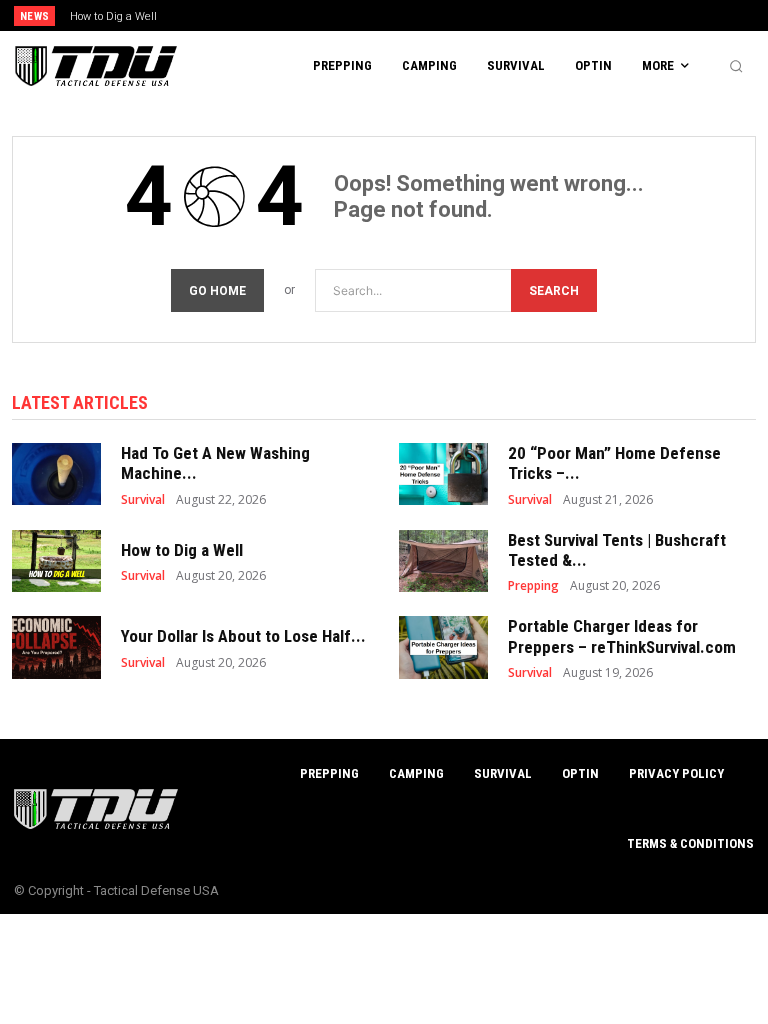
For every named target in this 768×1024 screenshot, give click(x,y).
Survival (143, 500)
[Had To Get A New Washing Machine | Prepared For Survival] (56, 474)
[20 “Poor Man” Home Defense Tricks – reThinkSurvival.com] (443, 474)
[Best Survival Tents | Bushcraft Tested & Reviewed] (443, 561)
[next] (421, 15)
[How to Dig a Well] (56, 561)
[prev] (389, 15)
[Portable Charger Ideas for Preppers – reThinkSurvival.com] (443, 647)
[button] (736, 66)
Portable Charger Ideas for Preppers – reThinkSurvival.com (622, 636)
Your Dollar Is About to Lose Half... (243, 636)
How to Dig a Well (113, 16)
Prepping (533, 586)
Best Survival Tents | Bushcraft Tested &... (617, 550)
